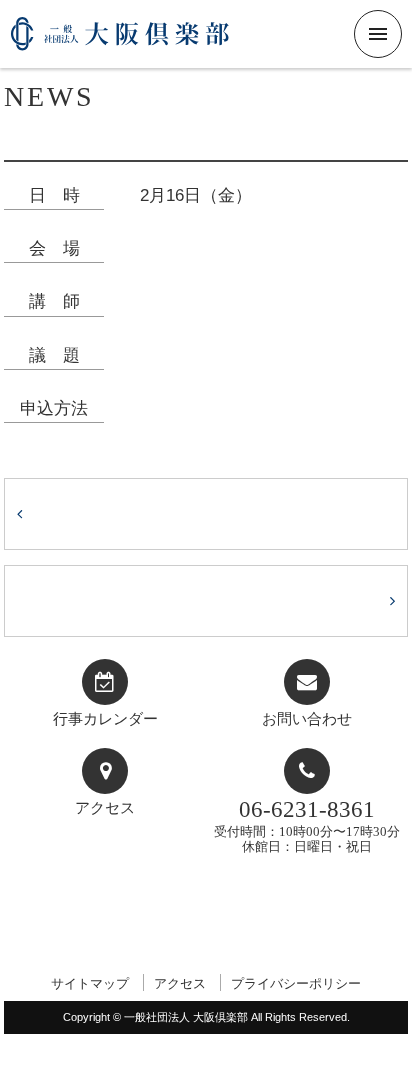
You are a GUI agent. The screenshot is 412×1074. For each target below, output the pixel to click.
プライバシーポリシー (296, 983)
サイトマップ (90, 983)
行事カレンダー (105, 719)
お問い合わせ (307, 719)
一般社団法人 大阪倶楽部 (120, 41)
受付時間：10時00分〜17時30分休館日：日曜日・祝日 (307, 825)
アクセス (105, 808)
